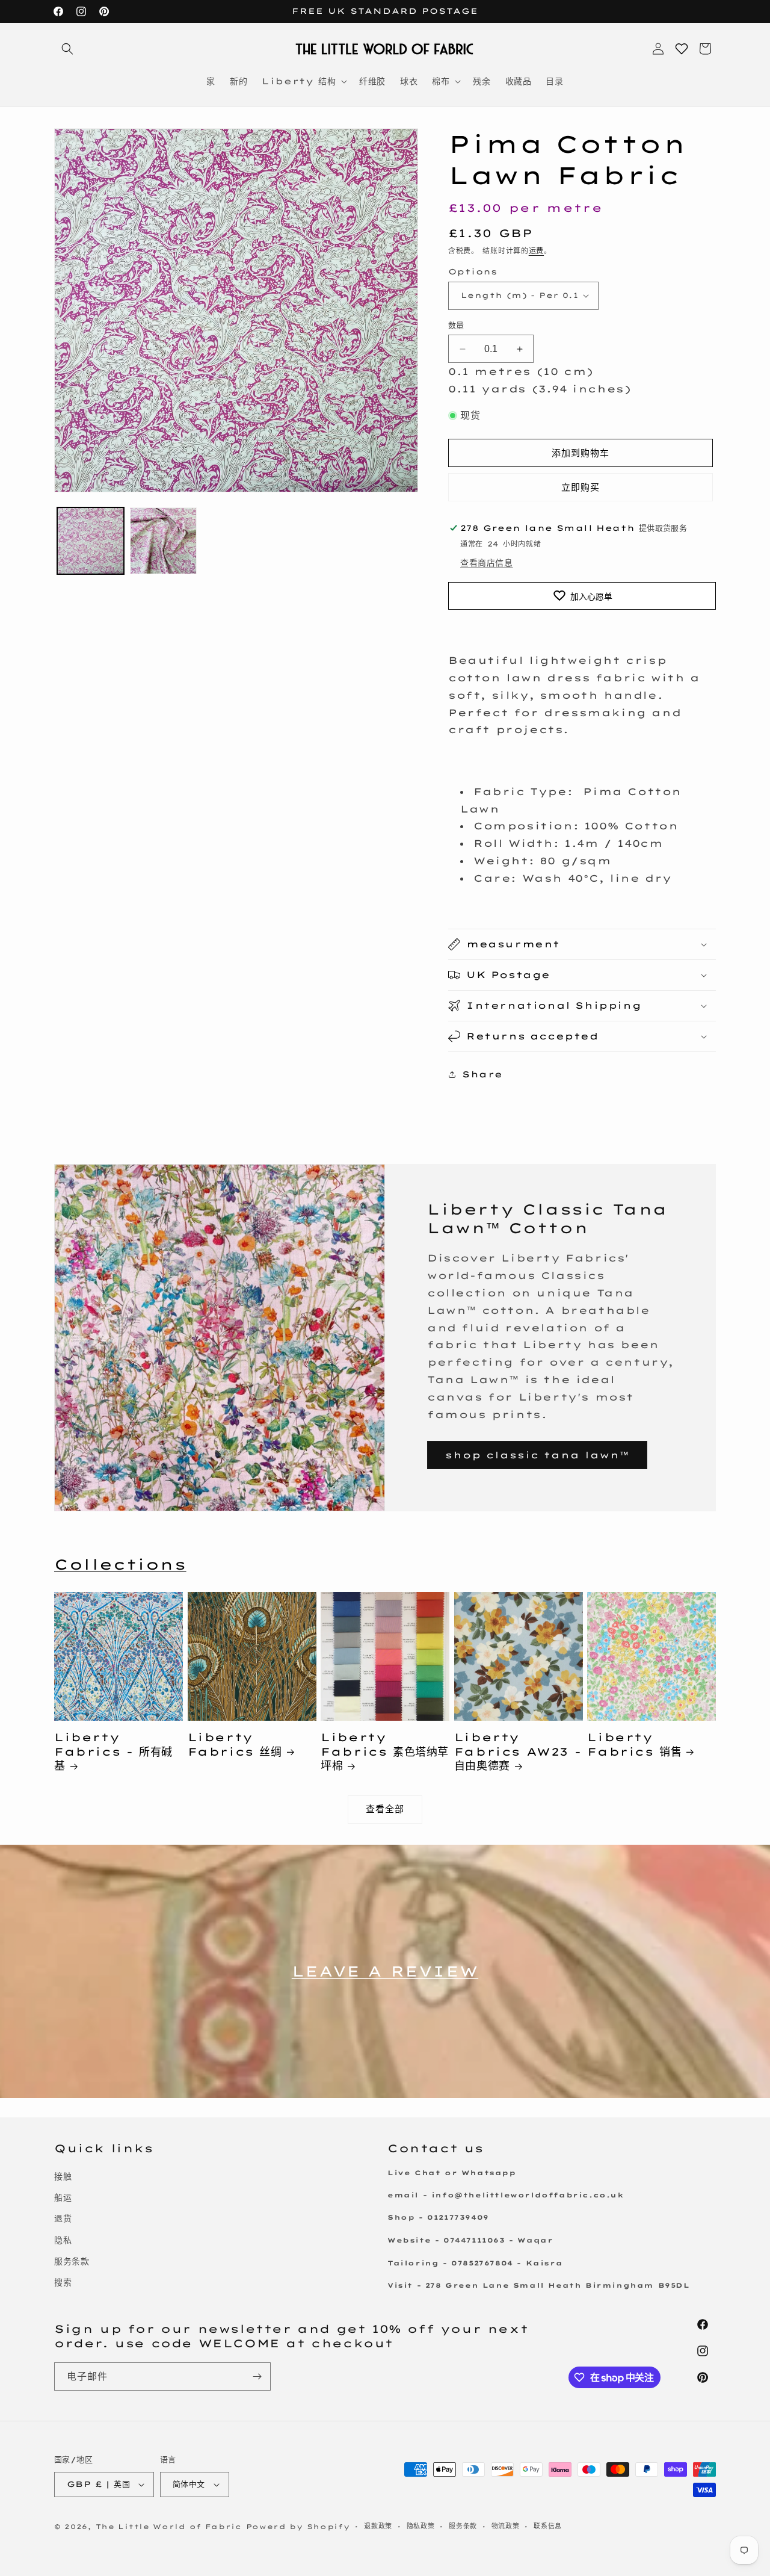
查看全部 (385, 1809)
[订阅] (257, 2376)
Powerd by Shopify (298, 2527)
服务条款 (72, 2261)
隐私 (63, 2240)
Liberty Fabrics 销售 (634, 1744)
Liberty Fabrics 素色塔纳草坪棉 (385, 1751)
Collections (120, 1564)
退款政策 (378, 2526)
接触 (63, 2176)
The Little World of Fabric (169, 2527)
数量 (456, 325)
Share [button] (482, 1074)
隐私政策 (421, 2526)
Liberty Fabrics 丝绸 (235, 1744)
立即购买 (581, 487)
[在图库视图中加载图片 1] (91, 541)
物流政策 (506, 2526)
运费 (536, 251)
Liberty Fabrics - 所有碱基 (113, 1751)
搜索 (63, 2282)
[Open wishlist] (682, 49)
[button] (67, 49)
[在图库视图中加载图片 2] (163, 541)
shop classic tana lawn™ (537, 1455)
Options (473, 271)
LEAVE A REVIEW (385, 1971)
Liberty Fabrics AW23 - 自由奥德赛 (518, 1751)
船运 (63, 2197)
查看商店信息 (487, 563)
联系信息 (548, 2526)
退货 (63, 2218)
